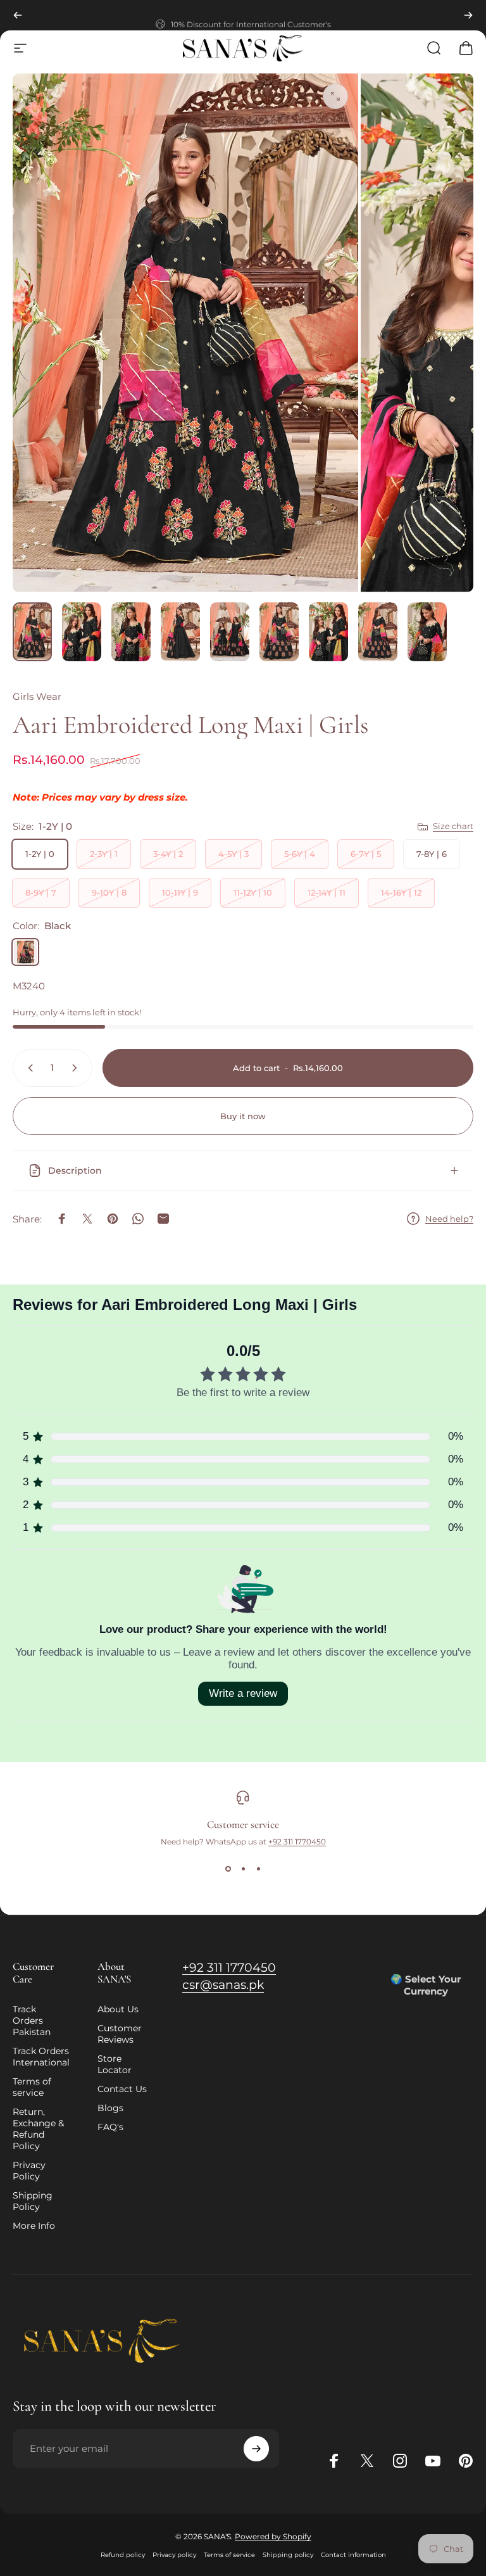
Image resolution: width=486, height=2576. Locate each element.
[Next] (468, 15)
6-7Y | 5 (366, 854)
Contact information (353, 2555)
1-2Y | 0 (40, 854)
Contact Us (122, 2089)
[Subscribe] (256, 2449)
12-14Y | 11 (327, 892)
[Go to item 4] (180, 632)
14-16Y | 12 (401, 892)
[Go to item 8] (378, 632)
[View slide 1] (228, 1869)
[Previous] (18, 15)
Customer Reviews (120, 2034)
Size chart (453, 826)
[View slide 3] (258, 1869)
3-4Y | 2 (168, 854)
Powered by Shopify (273, 2536)
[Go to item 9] (427, 632)
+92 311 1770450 (297, 1842)
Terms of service (32, 2087)
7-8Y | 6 (432, 854)
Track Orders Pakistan (32, 2021)
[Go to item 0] (32, 632)
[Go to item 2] (82, 632)
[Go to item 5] (230, 632)
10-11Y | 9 (180, 892)
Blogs (110, 2108)
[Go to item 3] (131, 632)
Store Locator (115, 2064)
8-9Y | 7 (41, 892)
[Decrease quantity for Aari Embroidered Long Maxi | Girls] (28, 1068)
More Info (34, 2226)
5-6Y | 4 (300, 854)
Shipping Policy (33, 2201)
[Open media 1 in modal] (335, 96)
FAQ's (110, 2127)
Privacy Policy (29, 2171)
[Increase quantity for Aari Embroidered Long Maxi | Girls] (77, 1068)
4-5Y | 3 (234, 854)
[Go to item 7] (328, 632)
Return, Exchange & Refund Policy (38, 2129)
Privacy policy (174, 2555)
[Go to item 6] (279, 632)
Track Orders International (41, 2057)
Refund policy (123, 2555)
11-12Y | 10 (253, 892)
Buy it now (243, 1116)
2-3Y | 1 (104, 854)
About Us (118, 2009)
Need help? (449, 1219)
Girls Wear (37, 696)
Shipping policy (288, 2555)
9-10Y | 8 (109, 892)
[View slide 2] (243, 1869)
